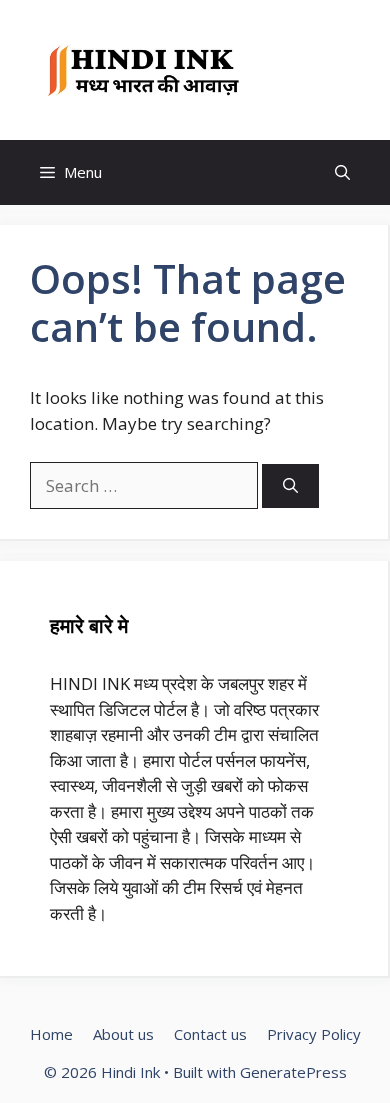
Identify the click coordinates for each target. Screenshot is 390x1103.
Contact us (210, 1034)
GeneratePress (293, 1072)
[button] (342, 172)
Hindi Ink (306, 70)
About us (123, 1034)
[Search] (290, 486)
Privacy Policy (314, 1034)
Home (51, 1034)
